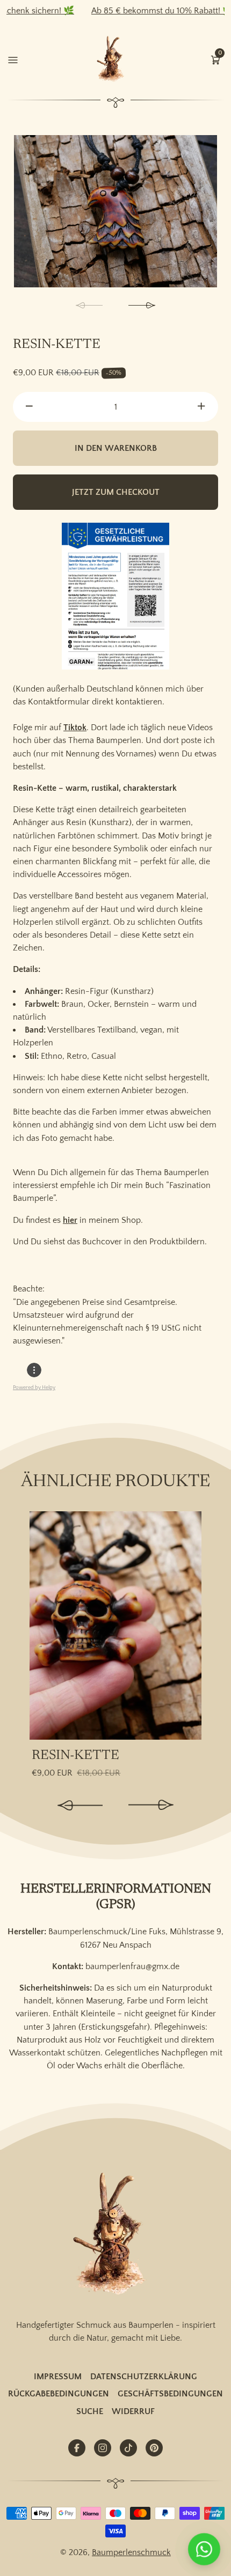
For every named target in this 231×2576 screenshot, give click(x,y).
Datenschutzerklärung (144, 2377)
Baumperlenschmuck (131, 2552)
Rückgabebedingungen (59, 2394)
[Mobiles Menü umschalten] (13, 59)
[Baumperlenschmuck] (116, 2235)
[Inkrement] (201, 407)
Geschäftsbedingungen (170, 2394)
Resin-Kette (75, 1756)
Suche (90, 2411)
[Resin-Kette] (115, 1625)
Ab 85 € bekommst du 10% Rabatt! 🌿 (140, 11)
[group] (115, 211)
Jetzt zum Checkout (116, 492)
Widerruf (133, 2411)
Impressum (58, 2377)
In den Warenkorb (116, 448)
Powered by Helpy (34, 1388)
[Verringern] (30, 407)
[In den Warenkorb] (192, 1526)
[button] (215, 59)
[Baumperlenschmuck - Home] (113, 59)
